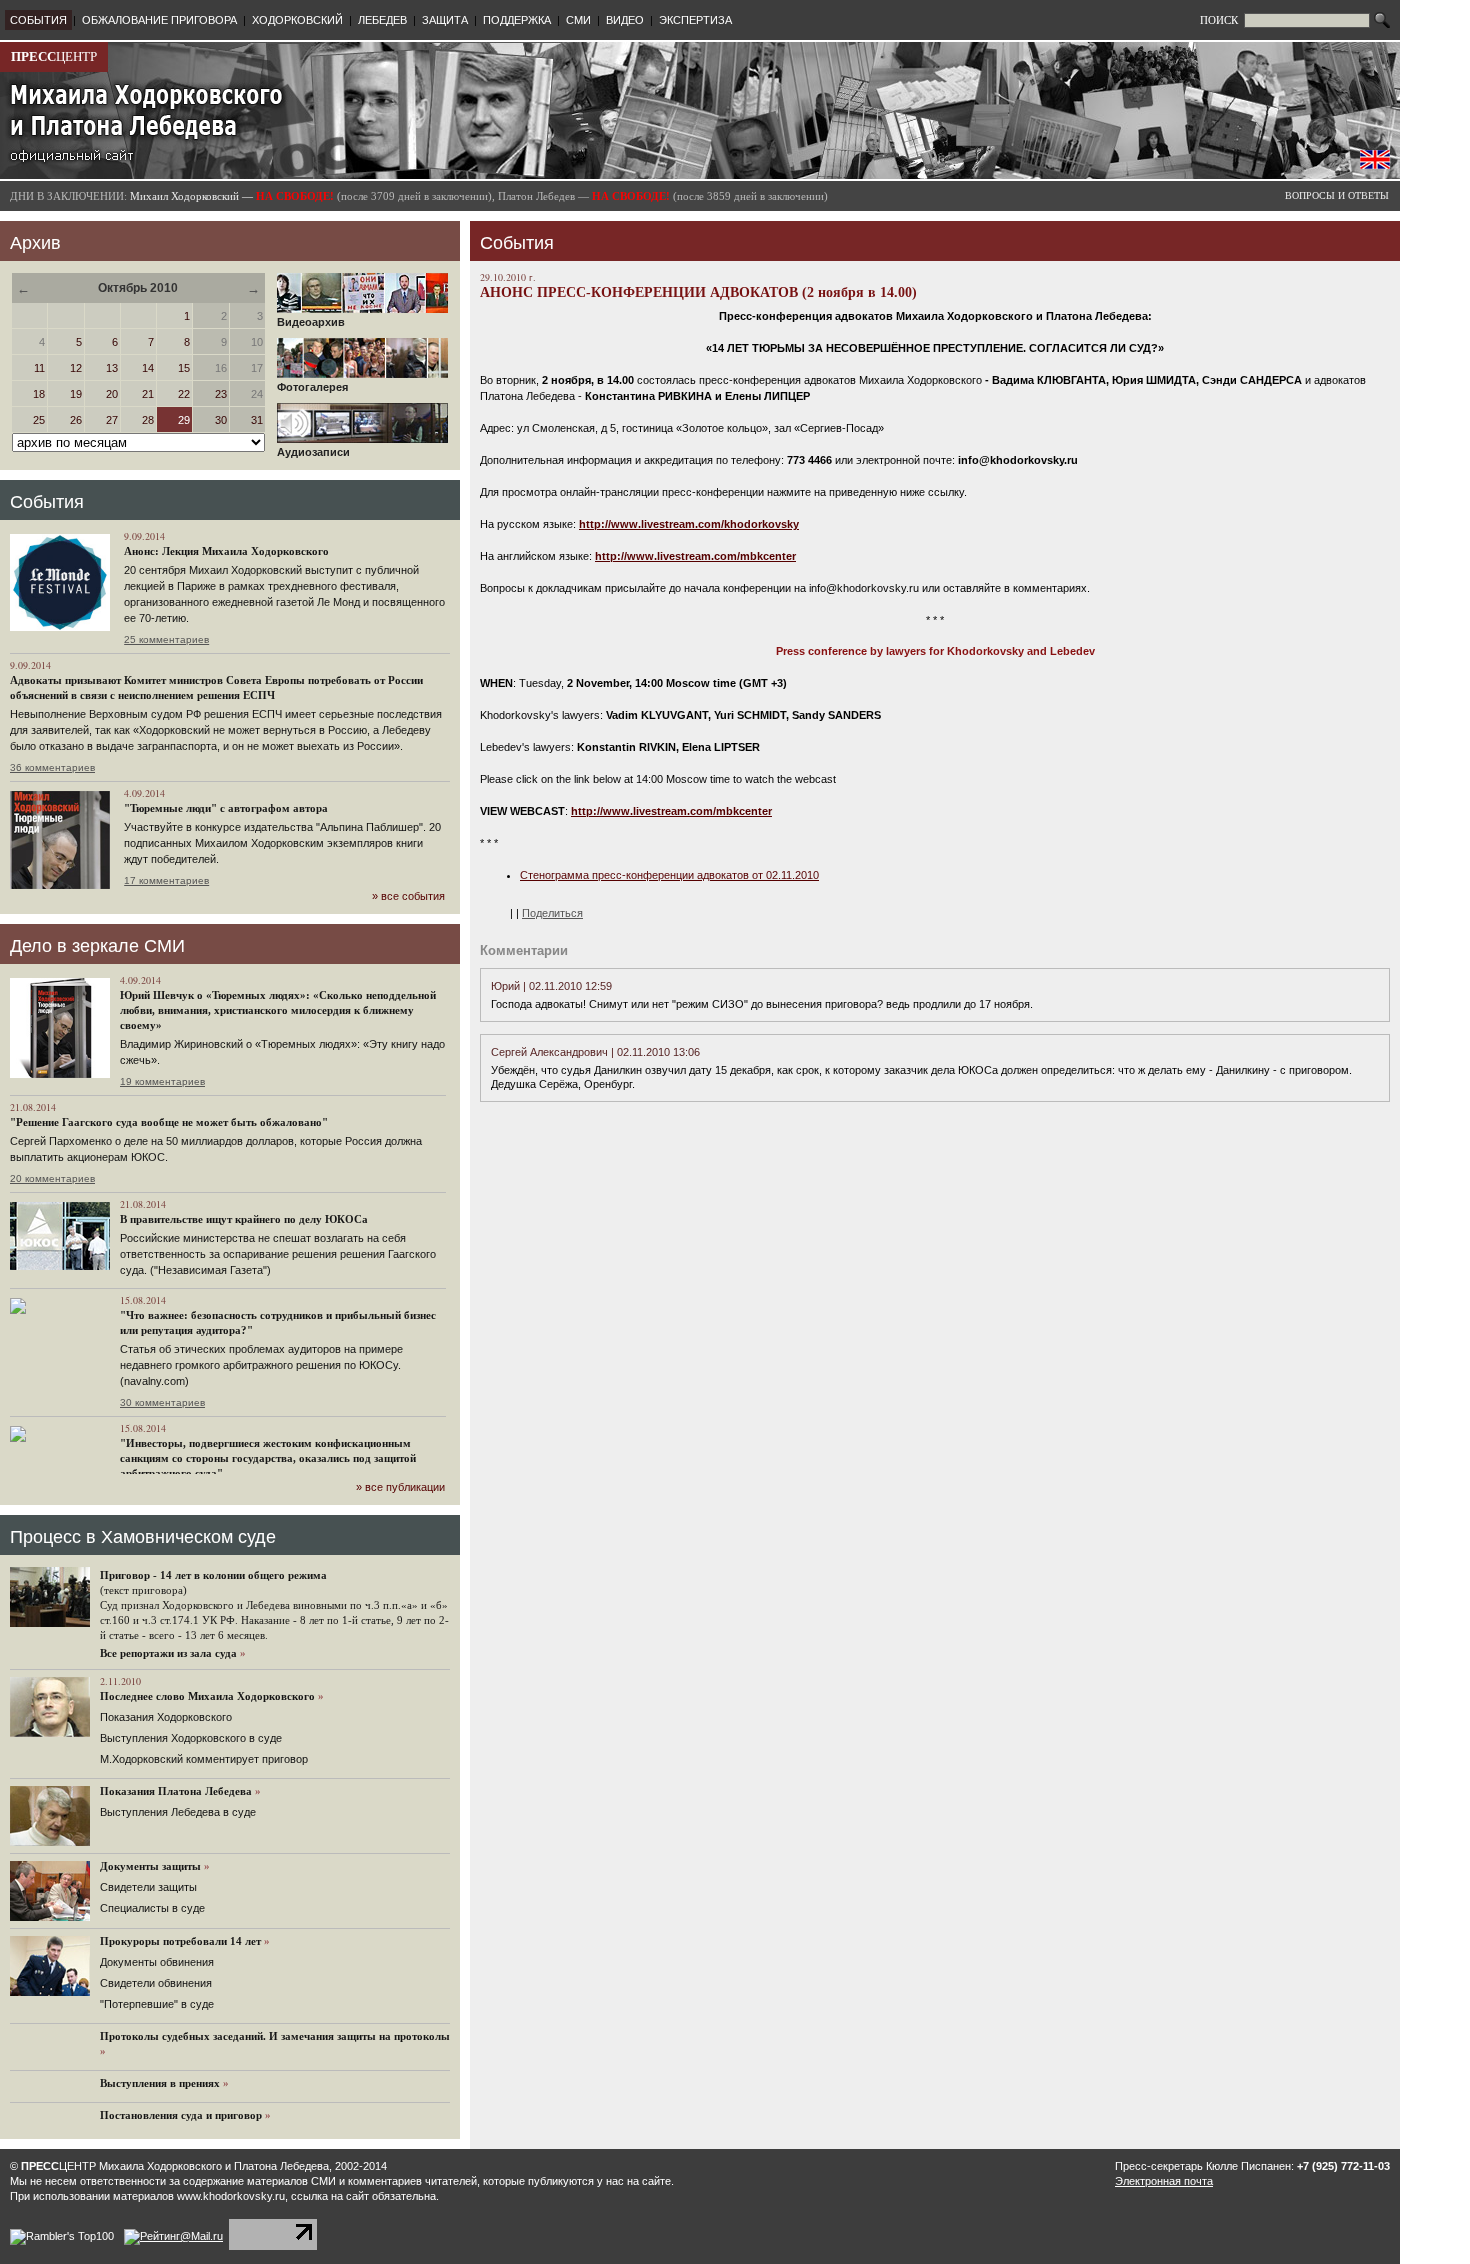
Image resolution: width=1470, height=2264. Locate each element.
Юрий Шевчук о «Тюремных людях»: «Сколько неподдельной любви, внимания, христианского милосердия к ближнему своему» (278, 1010)
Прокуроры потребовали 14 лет (180, 1941)
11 (39, 368)
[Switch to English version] (1375, 165)
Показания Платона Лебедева (176, 1791)
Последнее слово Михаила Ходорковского (207, 1696)
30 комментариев (162, 1402)
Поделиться (552, 913)
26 (76, 420)
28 (148, 420)
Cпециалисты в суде (152, 1908)
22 (184, 394)
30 (221, 420)
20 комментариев (52, 1178)
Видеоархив (311, 322)
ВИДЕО (625, 20)
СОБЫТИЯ (38, 20)
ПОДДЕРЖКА (517, 20)
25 (39, 420)
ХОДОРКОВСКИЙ (297, 20)
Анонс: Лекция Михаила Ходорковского (226, 551)
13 (112, 368)
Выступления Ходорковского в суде (191, 1738)
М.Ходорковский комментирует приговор (204, 1759)
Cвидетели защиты (148, 1887)
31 (257, 420)
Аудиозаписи (313, 452)
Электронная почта (1164, 2181)
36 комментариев (52, 767)
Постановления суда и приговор (181, 2115)
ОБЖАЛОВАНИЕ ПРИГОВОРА (159, 20)
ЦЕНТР (54, 56)
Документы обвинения (157, 1962)
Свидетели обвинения (156, 1983)
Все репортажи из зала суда (168, 1653)
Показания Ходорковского (166, 1717)
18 (39, 394)
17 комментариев (166, 880)
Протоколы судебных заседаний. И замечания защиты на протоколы (275, 2036)
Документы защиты (150, 1866)
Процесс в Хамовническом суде (143, 1537)
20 (112, 394)
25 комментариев (166, 639)
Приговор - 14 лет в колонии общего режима (213, 1575)
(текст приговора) (143, 1590)
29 (184, 420)
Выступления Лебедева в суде (178, 1812)
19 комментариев (162, 1081)
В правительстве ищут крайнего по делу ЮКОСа (244, 1219)
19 (76, 394)
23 (221, 394)
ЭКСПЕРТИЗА (695, 20)
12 (76, 368)
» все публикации (400, 1487)
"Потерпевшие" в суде (157, 2004)
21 (148, 394)
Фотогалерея (312, 387)
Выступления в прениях (160, 2083)
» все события (408, 896)
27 (112, 420)
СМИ (578, 20)
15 (184, 368)
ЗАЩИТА (445, 20)
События (47, 502)
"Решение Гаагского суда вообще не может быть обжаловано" (169, 1122)
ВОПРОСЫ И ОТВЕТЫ (1337, 195)
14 (148, 368)
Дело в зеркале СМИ (97, 946)
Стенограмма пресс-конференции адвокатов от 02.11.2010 (669, 875)
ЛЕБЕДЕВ (382, 20)
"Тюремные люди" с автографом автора (226, 808)
